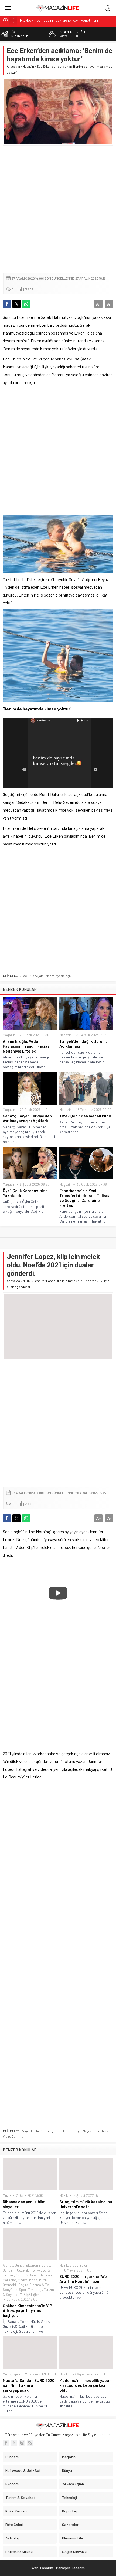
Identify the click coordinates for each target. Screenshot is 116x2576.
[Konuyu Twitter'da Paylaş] (16, 304)
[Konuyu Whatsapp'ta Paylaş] (26, 304)
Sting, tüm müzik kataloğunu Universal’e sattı (86, 2204)
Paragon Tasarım (70, 2568)
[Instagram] (22, 2443)
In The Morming (42, 2131)
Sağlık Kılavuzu (74, 2552)
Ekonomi (33, 2265)
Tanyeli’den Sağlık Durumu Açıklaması (83, 1044)
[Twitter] (14, 2443)
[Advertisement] (58, 209)
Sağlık (23, 2285)
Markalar (9, 2280)
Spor (23, 2290)
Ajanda (8, 2265)
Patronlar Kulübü (19, 2552)
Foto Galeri (14, 2524)
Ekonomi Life (73, 2538)
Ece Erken (29, 976)
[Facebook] (6, 2443)
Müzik (27, 1281)
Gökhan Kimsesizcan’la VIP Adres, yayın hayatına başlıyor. (27, 2310)
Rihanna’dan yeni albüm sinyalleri (24, 2204)
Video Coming (13, 2136)
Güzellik (23, 2270)
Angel (25, 2131)
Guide (46, 2265)
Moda (33, 2280)
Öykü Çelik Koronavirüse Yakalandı (25, 1193)
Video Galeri (79, 2265)
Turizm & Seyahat (20, 2497)
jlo (80, 2131)
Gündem (9, 2270)
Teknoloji (35, 2290)
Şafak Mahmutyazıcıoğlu (55, 976)
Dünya (20, 2265)
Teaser (107, 2131)
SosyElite (10, 2290)
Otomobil (10, 2285)
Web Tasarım (42, 2568)
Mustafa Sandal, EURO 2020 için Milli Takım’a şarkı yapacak (29, 2385)
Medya (23, 2280)
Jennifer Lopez (66, 2131)
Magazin (28, 66)
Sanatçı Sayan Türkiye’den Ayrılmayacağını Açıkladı (27, 1118)
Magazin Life (91, 2131)
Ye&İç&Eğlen (30, 2295)
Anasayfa (13, 66)
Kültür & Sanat (27, 2275)
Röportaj (69, 2511)
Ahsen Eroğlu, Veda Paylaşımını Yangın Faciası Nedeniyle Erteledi (27, 1046)
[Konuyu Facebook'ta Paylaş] (7, 304)
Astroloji (12, 2538)
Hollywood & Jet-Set (23, 2470)
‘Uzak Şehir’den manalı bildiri (86, 1116)
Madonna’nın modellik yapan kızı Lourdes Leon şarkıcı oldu (85, 2385)
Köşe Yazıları (16, 2511)
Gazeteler (70, 2524)
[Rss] (30, 2443)
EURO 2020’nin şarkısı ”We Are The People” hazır (83, 2279)
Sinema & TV (39, 2285)
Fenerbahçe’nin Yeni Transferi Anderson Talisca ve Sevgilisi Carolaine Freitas (85, 1198)
